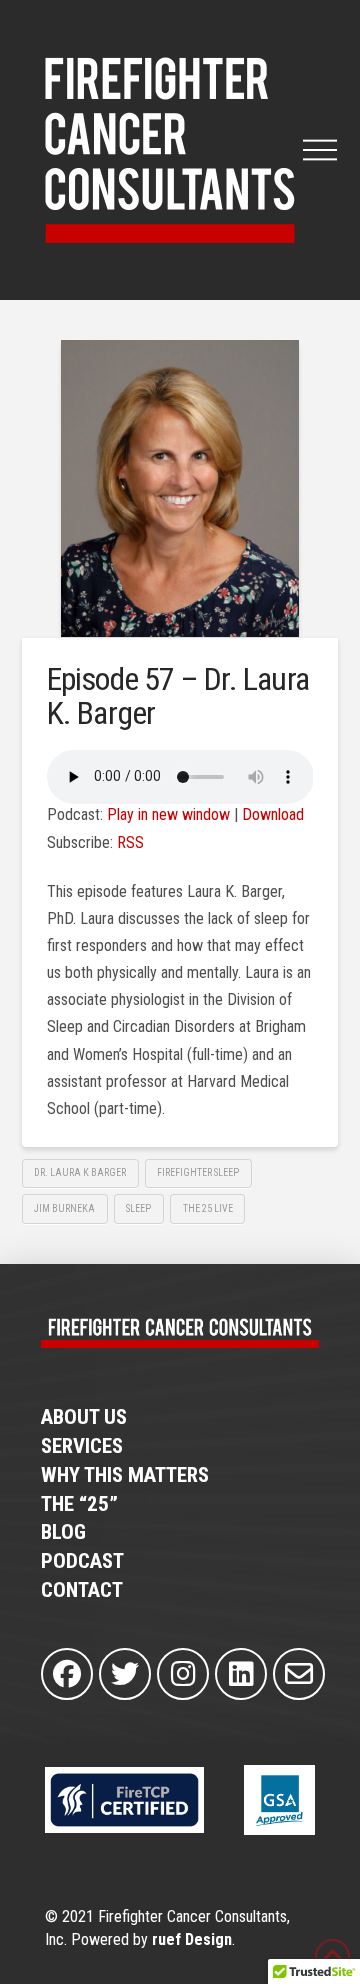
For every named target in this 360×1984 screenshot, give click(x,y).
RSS (130, 842)
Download (273, 814)
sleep (138, 1208)
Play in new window (168, 814)
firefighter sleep (198, 1172)
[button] (320, 150)
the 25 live (208, 1208)
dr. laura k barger (80, 1172)
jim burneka (64, 1208)
